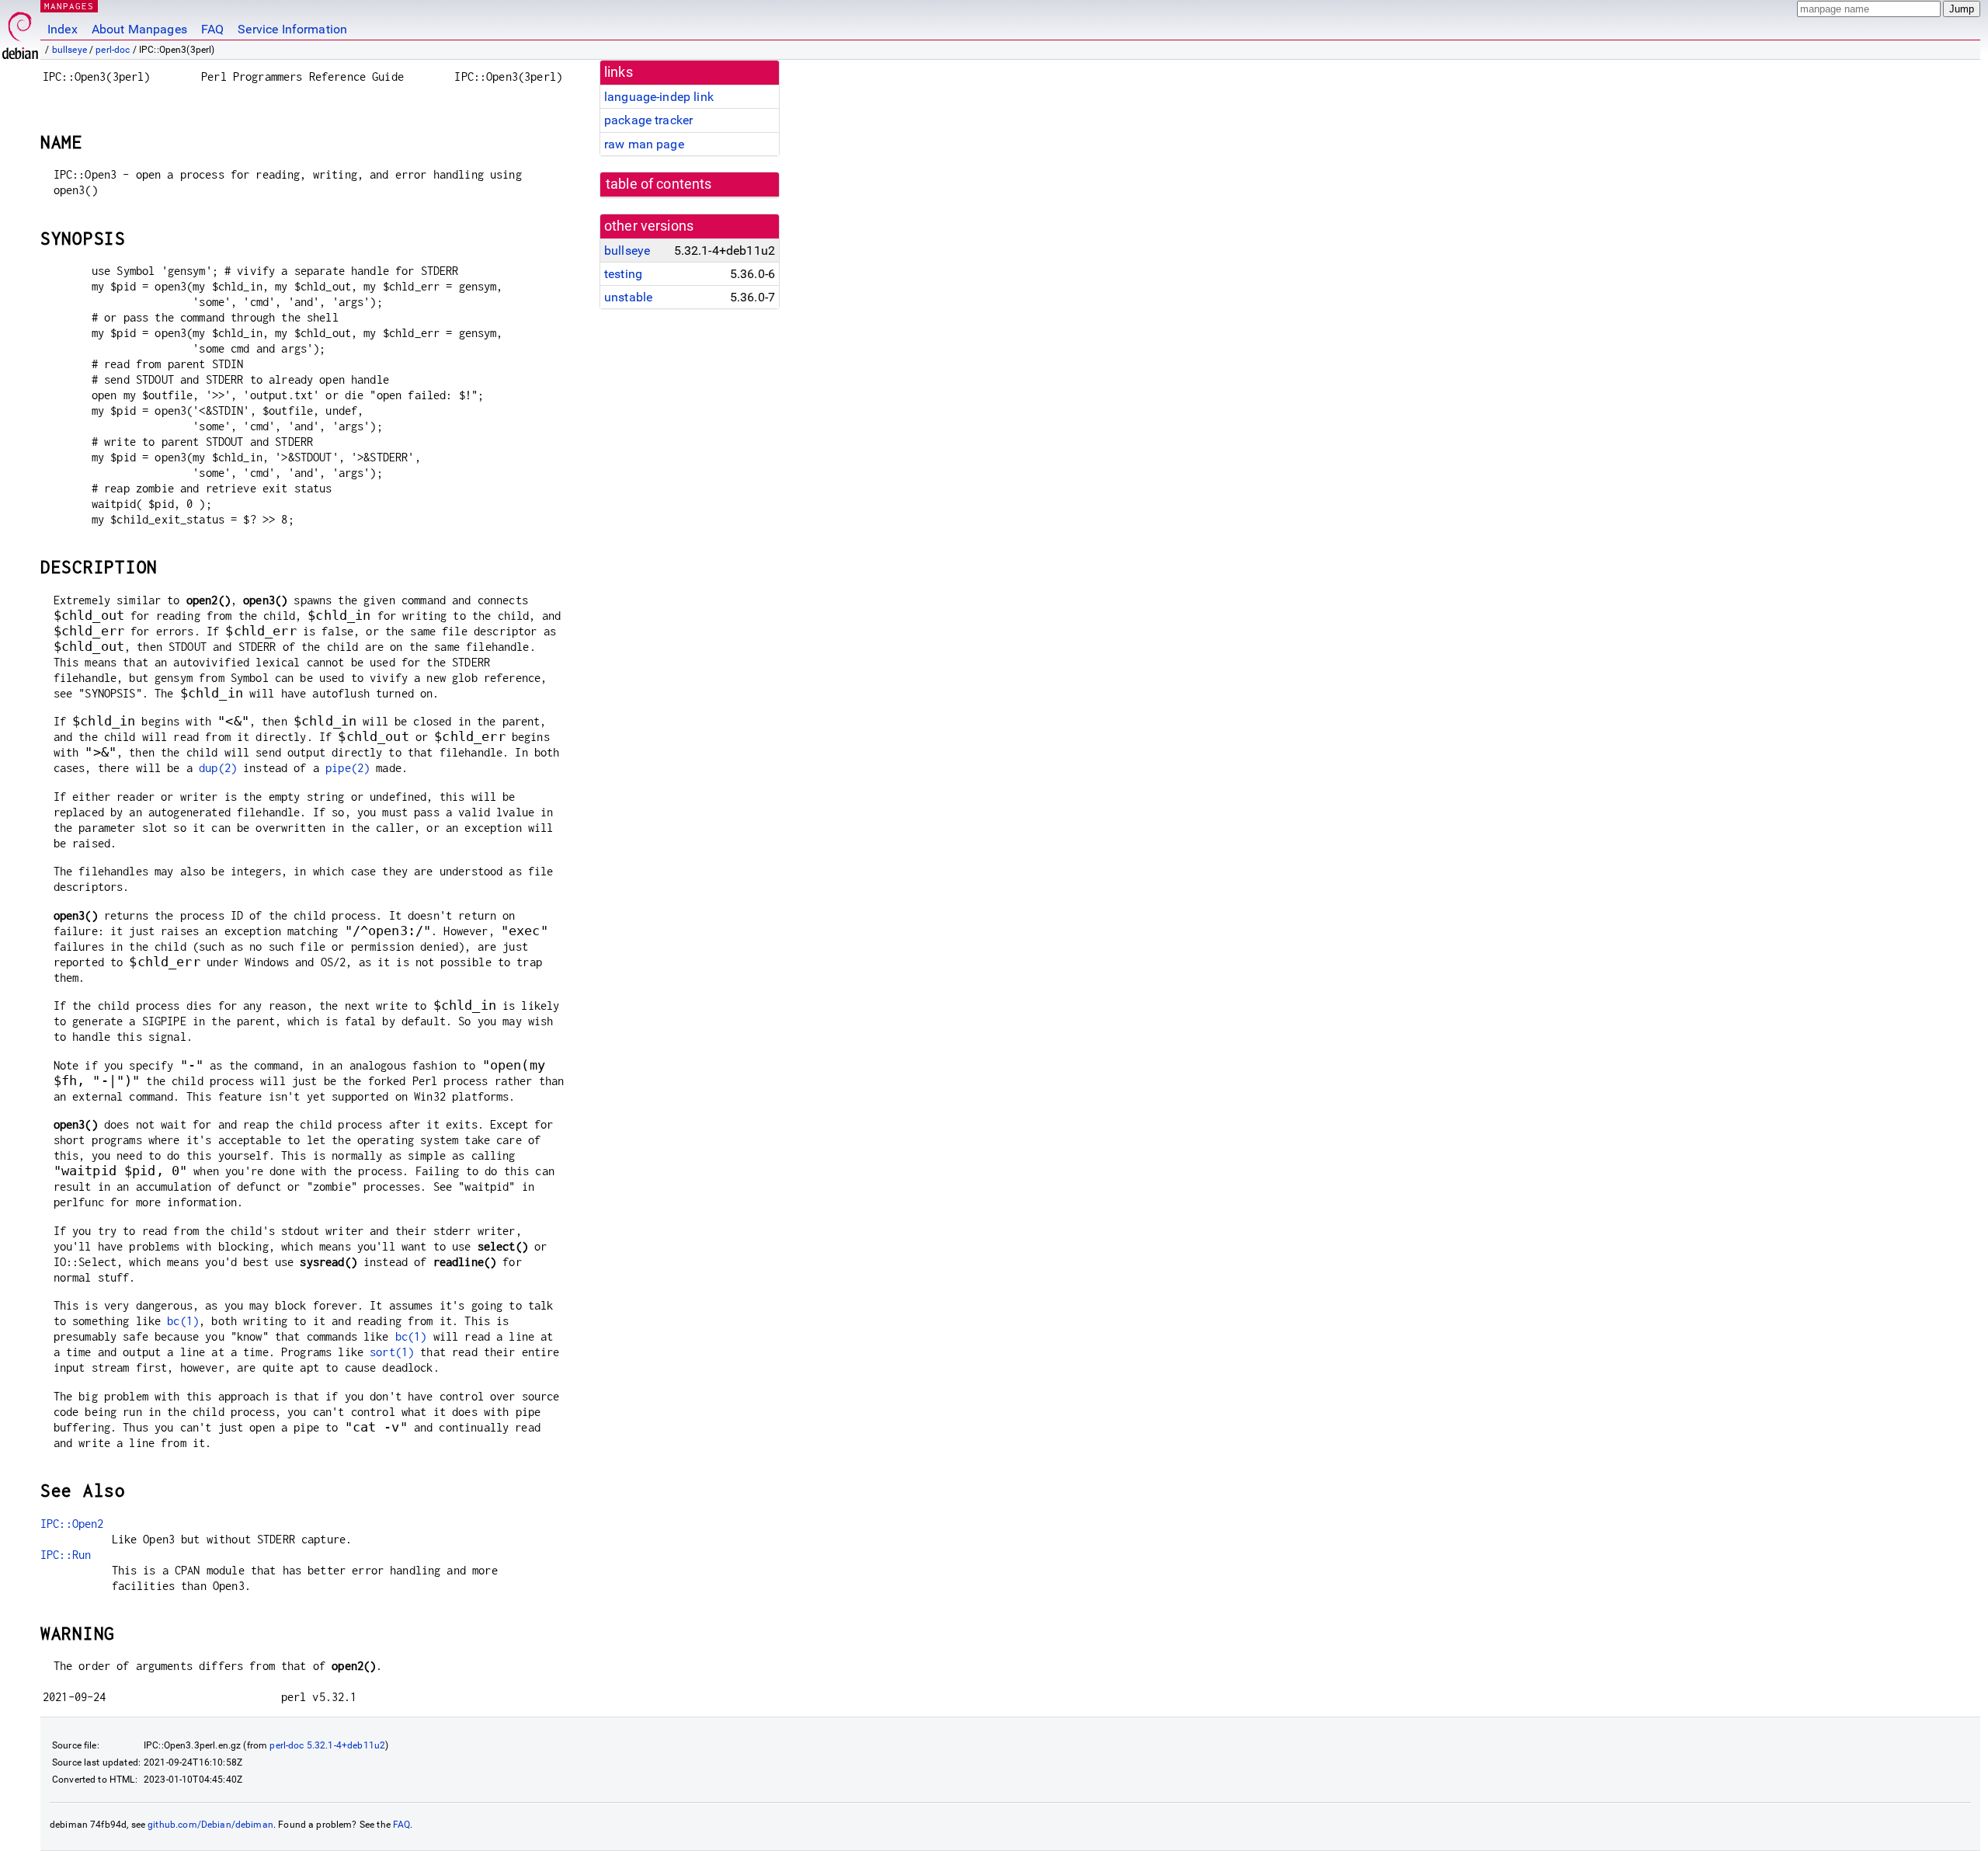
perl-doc (113, 50)
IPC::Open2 (72, 1524)
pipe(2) (348, 768)
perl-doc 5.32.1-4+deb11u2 (327, 1745)
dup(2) (218, 768)
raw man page (644, 144)
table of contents (659, 184)
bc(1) (183, 1321)
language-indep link (659, 97)
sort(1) (392, 1352)
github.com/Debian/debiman (210, 1825)
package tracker (648, 120)
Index (63, 29)
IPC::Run (66, 1555)
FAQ (212, 29)
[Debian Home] (20, 31)
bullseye (70, 50)
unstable (628, 297)
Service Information (292, 29)
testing (623, 274)
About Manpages (139, 29)
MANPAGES (69, 6)
